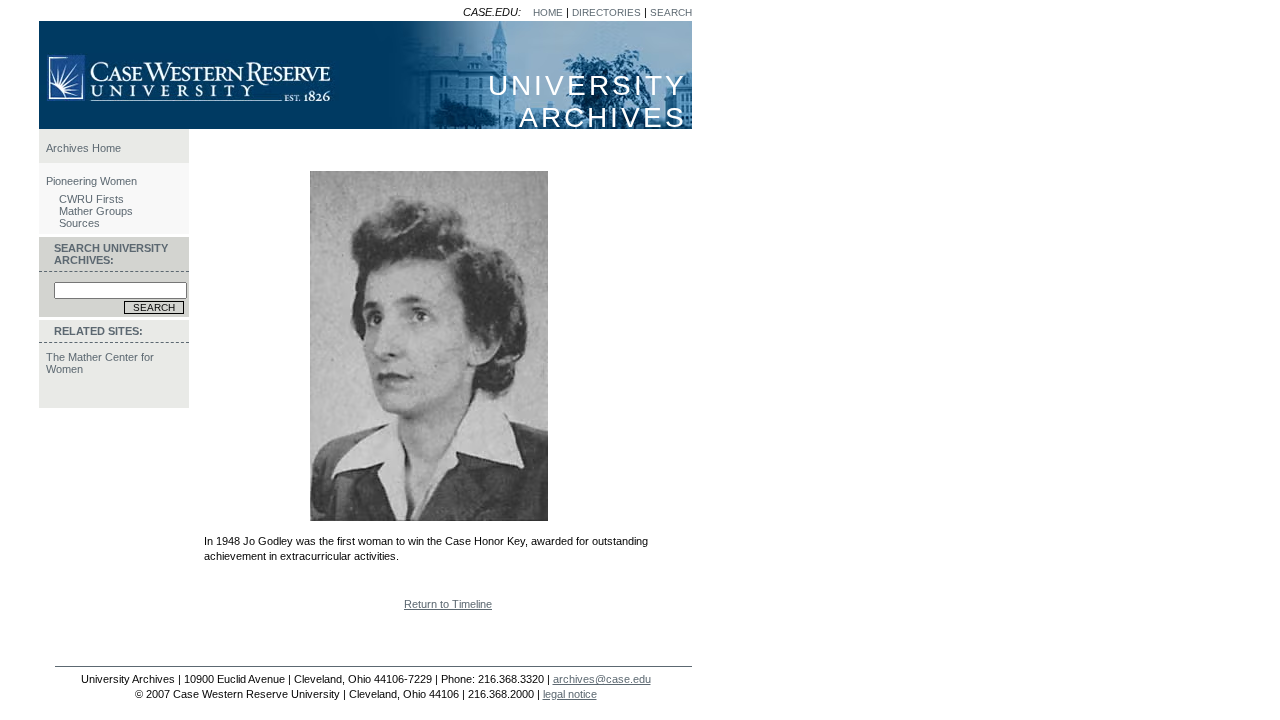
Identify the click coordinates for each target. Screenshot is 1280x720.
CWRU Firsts (91, 199)
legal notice (570, 694)
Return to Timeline (448, 604)
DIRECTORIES (606, 12)
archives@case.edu (602, 679)
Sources (79, 223)
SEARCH (671, 12)
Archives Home (83, 148)
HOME (548, 12)
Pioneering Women (91, 181)
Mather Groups (96, 211)
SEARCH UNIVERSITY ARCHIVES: (111, 254)
